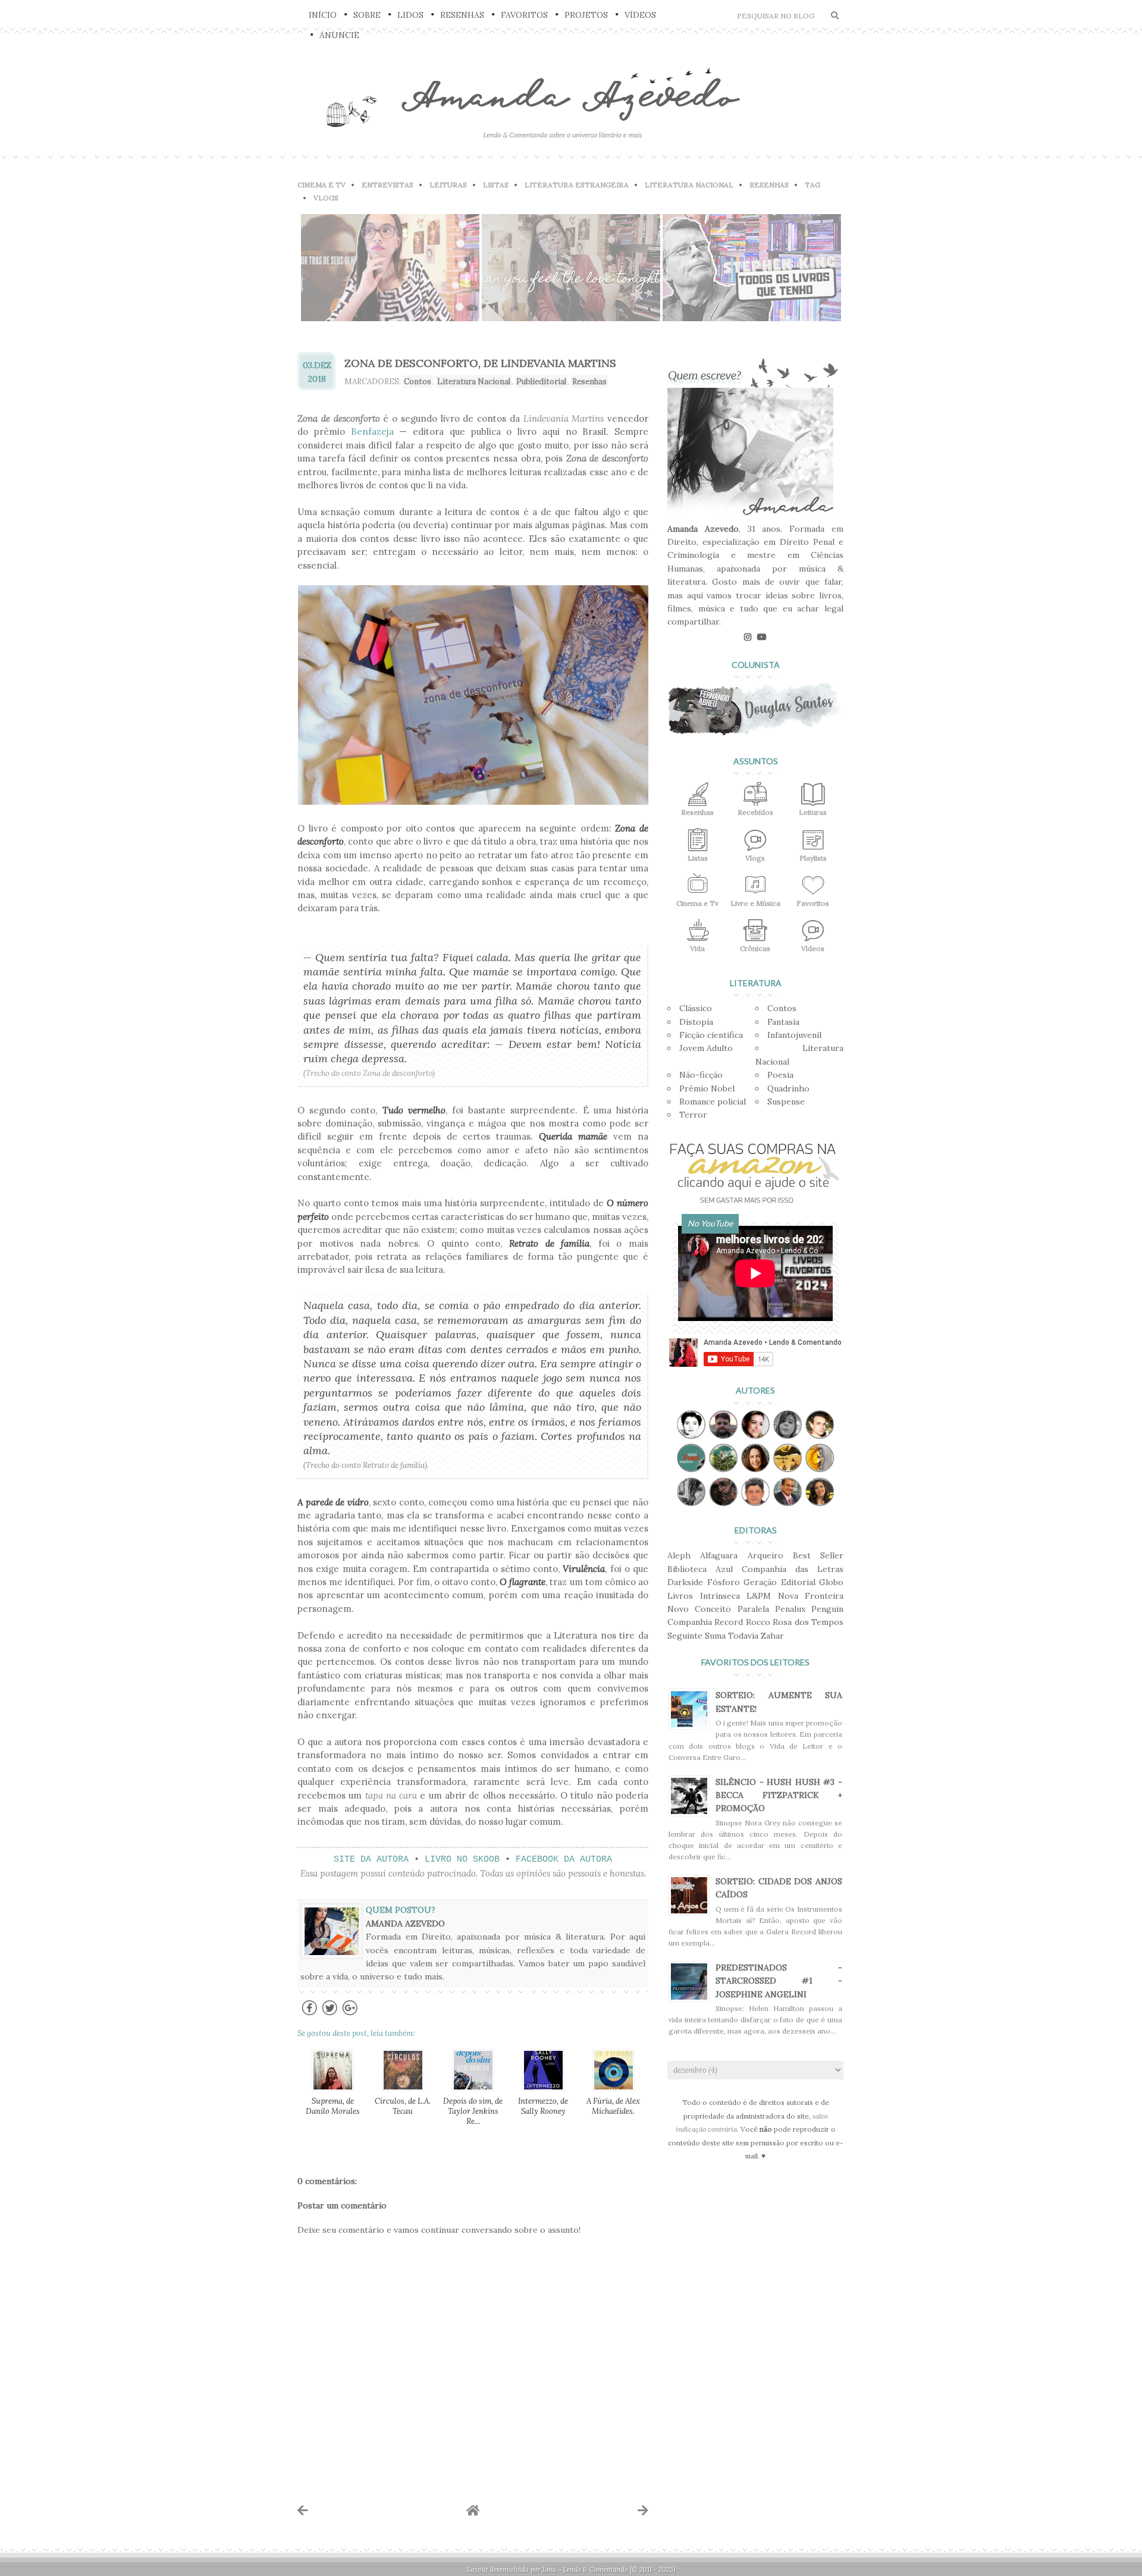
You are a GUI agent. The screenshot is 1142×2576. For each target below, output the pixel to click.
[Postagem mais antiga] (643, 2510)
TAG (812, 185)
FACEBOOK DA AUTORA (564, 1860)
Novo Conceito (699, 1609)
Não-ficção (701, 1075)
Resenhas (462, 15)
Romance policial (713, 1102)
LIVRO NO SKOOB (462, 1860)
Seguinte (685, 1636)
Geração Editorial (779, 1582)
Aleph (679, 1555)
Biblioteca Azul (700, 1569)
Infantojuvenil (794, 1035)
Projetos (586, 15)
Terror (693, 1115)
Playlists (813, 858)
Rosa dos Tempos (808, 1622)
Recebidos (755, 812)
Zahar (772, 1636)
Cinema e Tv (697, 903)
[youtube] (762, 637)
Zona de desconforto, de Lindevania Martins (480, 363)
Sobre (367, 15)
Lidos (410, 15)
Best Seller (818, 1555)
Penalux (790, 1609)
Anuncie (339, 35)
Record (729, 1622)
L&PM (759, 1596)
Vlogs (326, 198)
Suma (715, 1636)
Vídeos (640, 15)
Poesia (780, 1075)
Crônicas (755, 948)
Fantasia (783, 1022)
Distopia (696, 1022)
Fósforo (724, 1582)
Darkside (685, 1582)
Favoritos (524, 15)
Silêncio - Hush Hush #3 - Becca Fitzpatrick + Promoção (779, 1795)
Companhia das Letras (793, 1569)
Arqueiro (765, 1555)
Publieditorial (541, 382)
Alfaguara (719, 1555)
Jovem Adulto (706, 1048)
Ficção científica (711, 1035)
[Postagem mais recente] (303, 2510)
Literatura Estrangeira (577, 185)
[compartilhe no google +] (350, 2014)
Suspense (786, 1102)
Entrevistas (388, 185)
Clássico (696, 1008)
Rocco (758, 1622)
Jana (549, 2569)
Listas (496, 185)
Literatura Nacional (689, 185)
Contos (418, 382)
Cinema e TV (321, 185)
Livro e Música (755, 903)
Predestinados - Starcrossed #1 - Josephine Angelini (779, 1981)
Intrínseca (720, 1596)
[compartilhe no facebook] (310, 2014)
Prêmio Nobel (707, 1088)
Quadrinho (788, 1088)
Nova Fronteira (811, 1596)
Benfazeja (372, 432)
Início (323, 15)
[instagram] (748, 637)
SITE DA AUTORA (371, 1860)
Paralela (753, 1609)
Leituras (448, 185)
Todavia (743, 1636)
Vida (697, 948)
